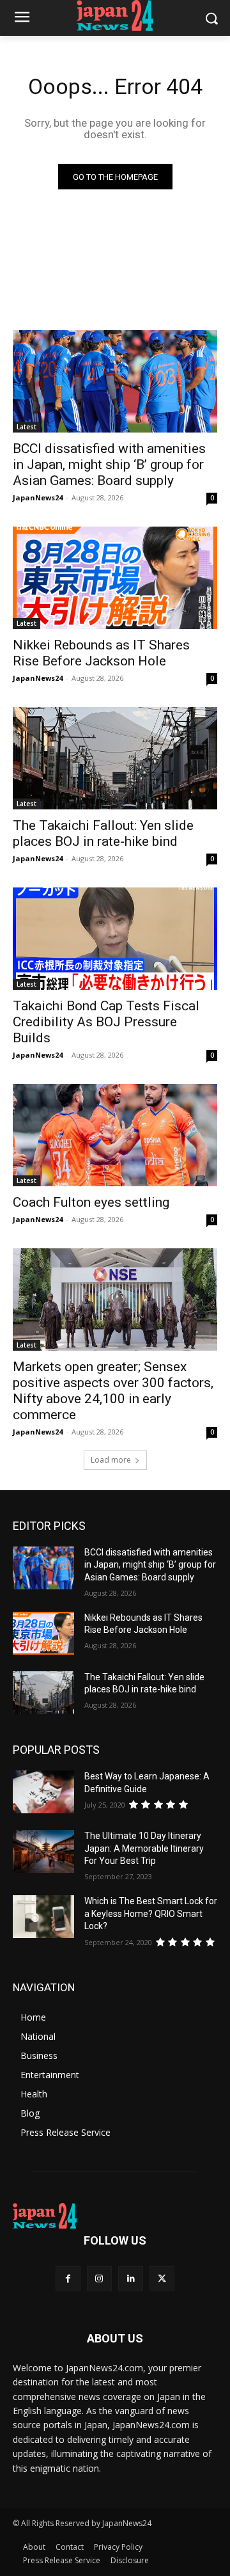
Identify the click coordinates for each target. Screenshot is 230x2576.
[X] (162, 2279)
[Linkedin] (131, 2279)
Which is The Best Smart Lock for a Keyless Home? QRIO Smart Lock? (151, 1913)
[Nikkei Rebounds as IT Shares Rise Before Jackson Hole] (115, 578)
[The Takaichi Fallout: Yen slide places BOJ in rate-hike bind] (115, 758)
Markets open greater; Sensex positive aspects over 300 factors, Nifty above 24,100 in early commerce (113, 1391)
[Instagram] (99, 2279)
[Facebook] (68, 2279)
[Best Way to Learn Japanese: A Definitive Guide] (43, 1792)
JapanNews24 (38, 497)
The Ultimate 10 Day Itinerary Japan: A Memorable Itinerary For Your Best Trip (144, 1848)
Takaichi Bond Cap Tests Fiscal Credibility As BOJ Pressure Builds (106, 1022)
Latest (27, 427)
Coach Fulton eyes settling (91, 1202)
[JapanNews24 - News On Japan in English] (115, 15)
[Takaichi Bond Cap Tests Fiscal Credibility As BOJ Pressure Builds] (115, 939)
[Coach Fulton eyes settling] (115, 1135)
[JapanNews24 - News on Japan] (115, 2216)
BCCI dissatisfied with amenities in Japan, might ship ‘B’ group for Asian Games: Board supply (109, 465)
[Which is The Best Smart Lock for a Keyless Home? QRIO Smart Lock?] (43, 1917)
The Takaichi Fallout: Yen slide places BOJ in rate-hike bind (103, 833)
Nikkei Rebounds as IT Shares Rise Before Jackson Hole (101, 653)
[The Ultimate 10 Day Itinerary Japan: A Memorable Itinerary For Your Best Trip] (43, 1851)
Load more (111, 1460)
